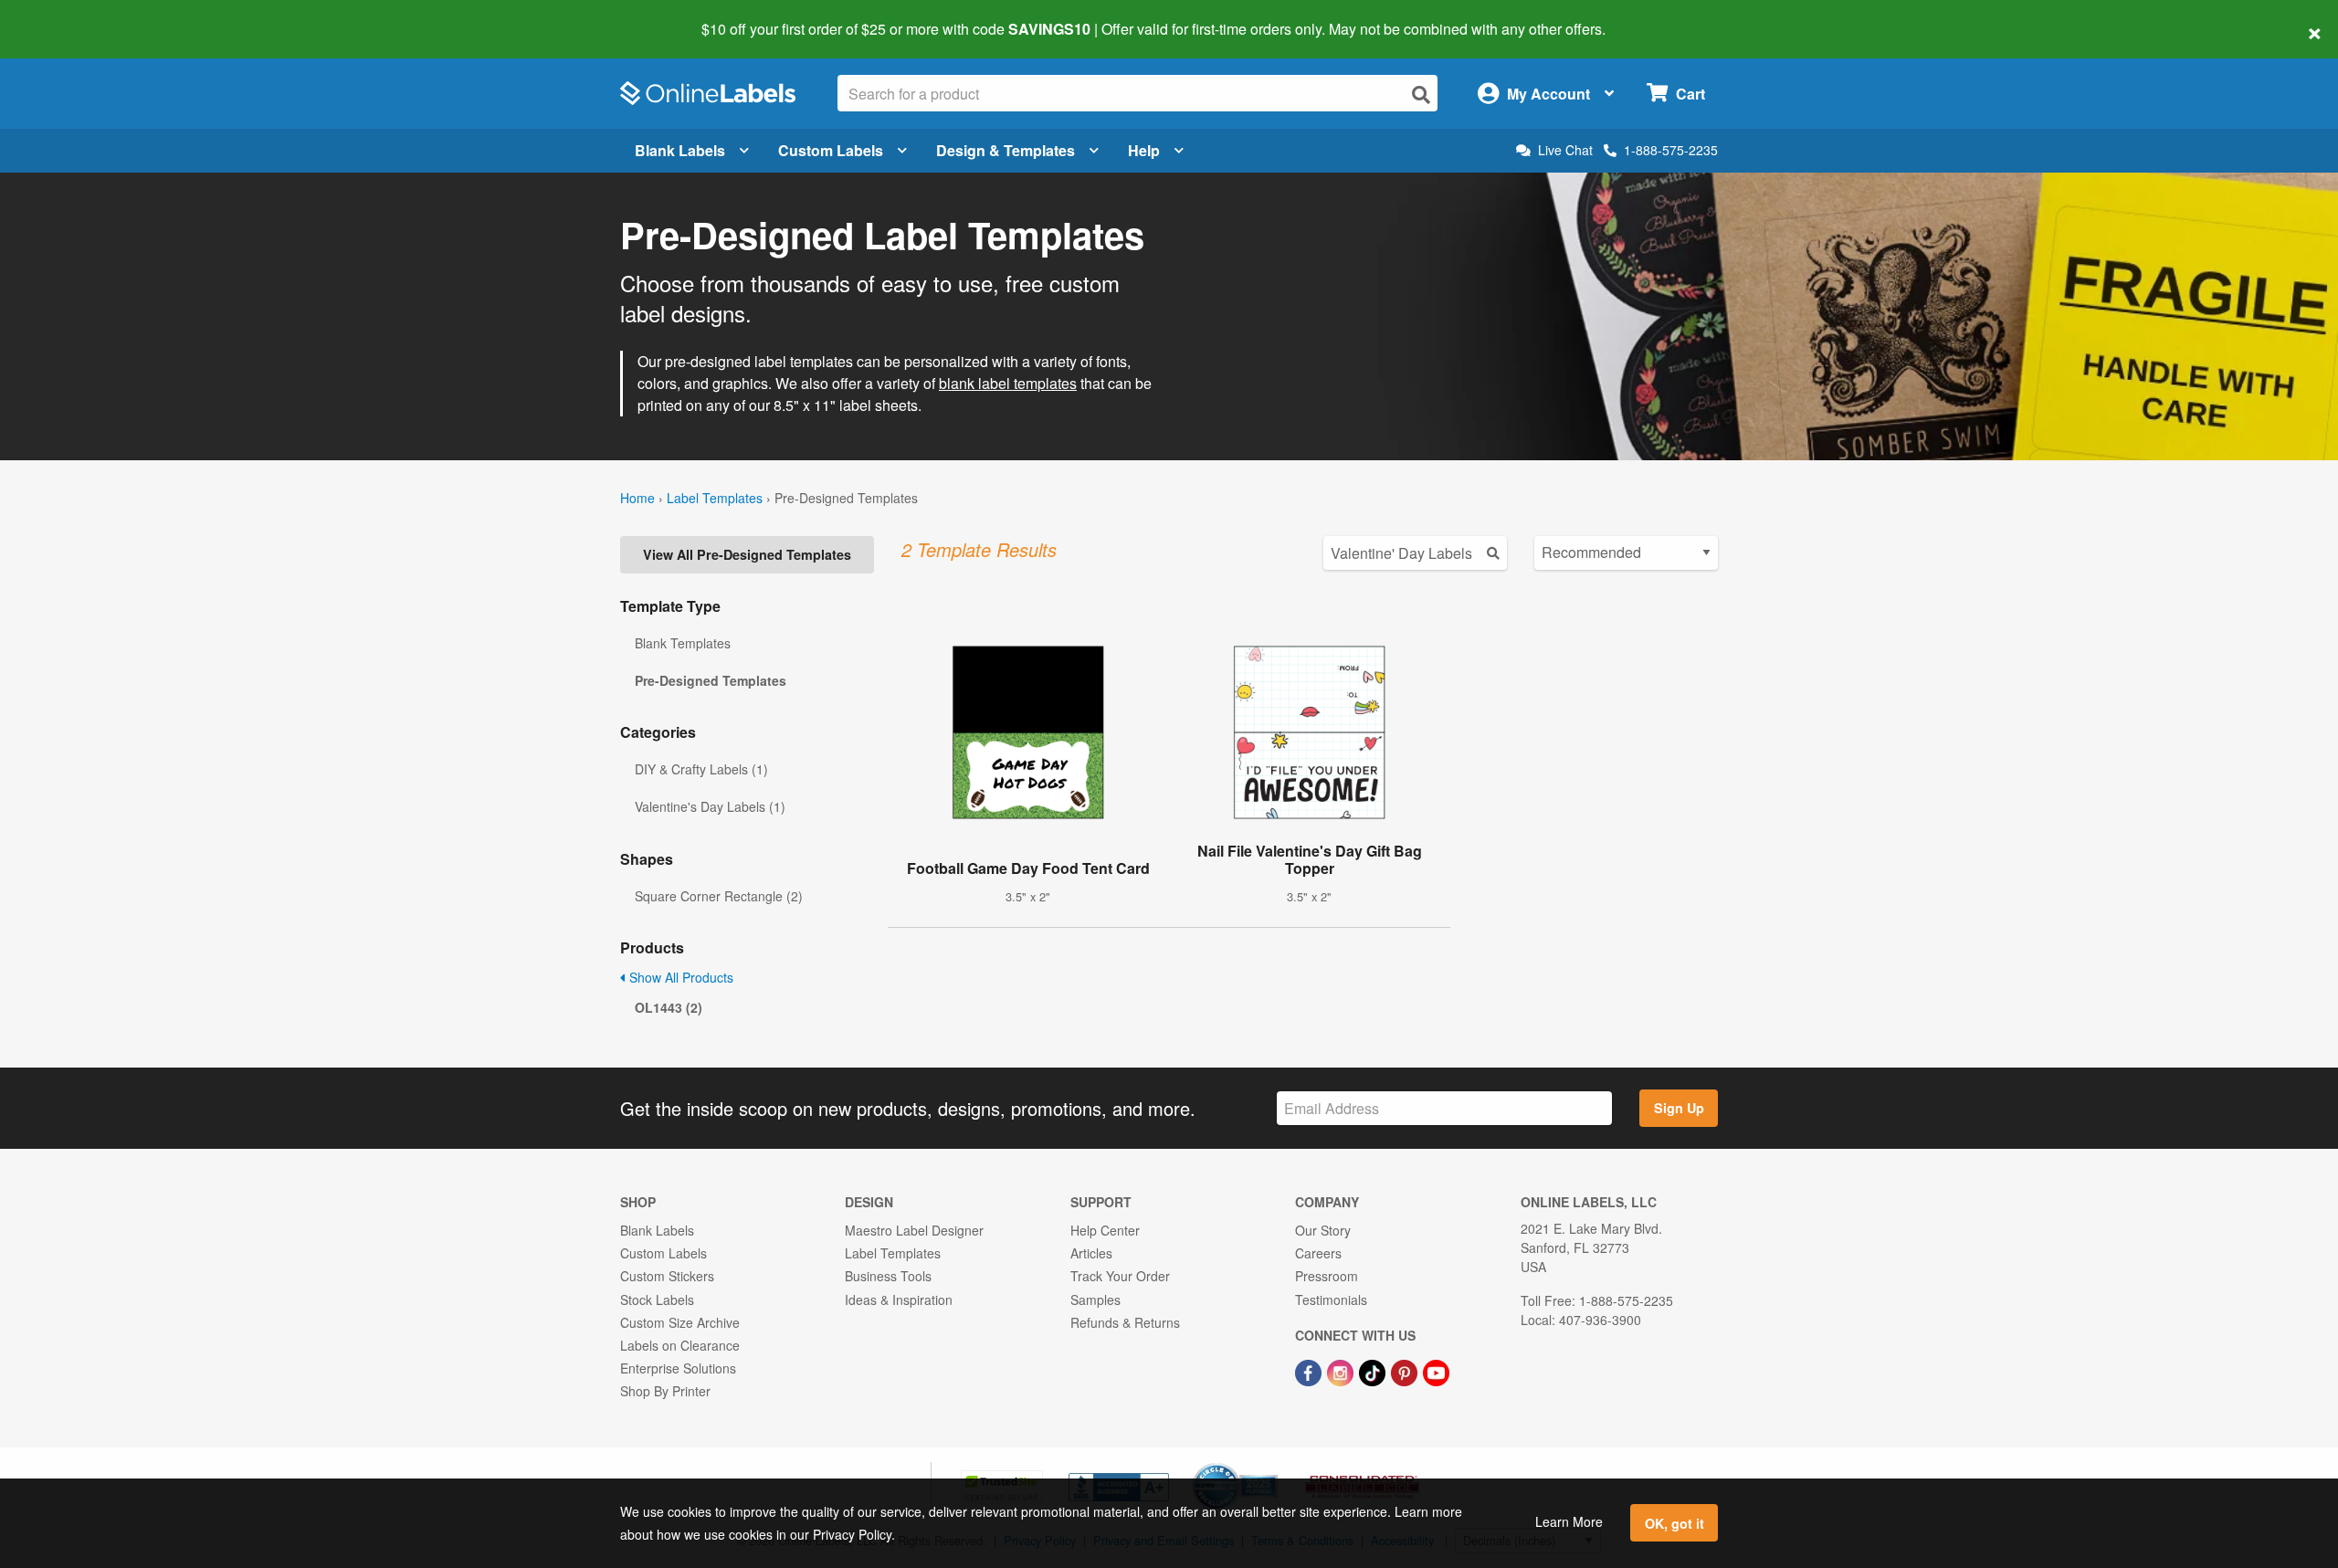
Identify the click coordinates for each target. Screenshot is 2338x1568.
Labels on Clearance (680, 1345)
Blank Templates (683, 643)
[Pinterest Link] (1406, 1371)
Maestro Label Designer (914, 1230)
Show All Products (679, 977)
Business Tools (888, 1276)
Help (1144, 150)
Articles (1091, 1253)
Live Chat (1565, 150)
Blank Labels (680, 150)
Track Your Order (1120, 1276)
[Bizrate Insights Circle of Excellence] (1271, 1465)
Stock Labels (657, 1300)
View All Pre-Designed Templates (747, 554)
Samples (1095, 1300)
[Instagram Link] (1342, 1371)
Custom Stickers (667, 1276)
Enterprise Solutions (678, 1368)
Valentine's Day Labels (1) (710, 806)
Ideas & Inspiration (899, 1300)
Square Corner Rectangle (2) (719, 896)
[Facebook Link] (1310, 1371)
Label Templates (715, 498)
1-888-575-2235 (1671, 150)
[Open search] (1421, 95)
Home (637, 498)
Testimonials (1331, 1300)
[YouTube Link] (1436, 1371)
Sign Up (1679, 1108)
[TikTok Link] (1374, 1371)
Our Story (1323, 1230)
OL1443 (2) (669, 1007)
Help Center (1105, 1230)
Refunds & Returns (1125, 1322)
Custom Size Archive (680, 1322)
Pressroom (1327, 1276)
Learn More (1569, 1521)
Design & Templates (1006, 150)
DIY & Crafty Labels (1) (701, 769)
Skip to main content (66, 16)
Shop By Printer (665, 1391)
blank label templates (1008, 383)
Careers (1318, 1253)
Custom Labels (831, 150)
